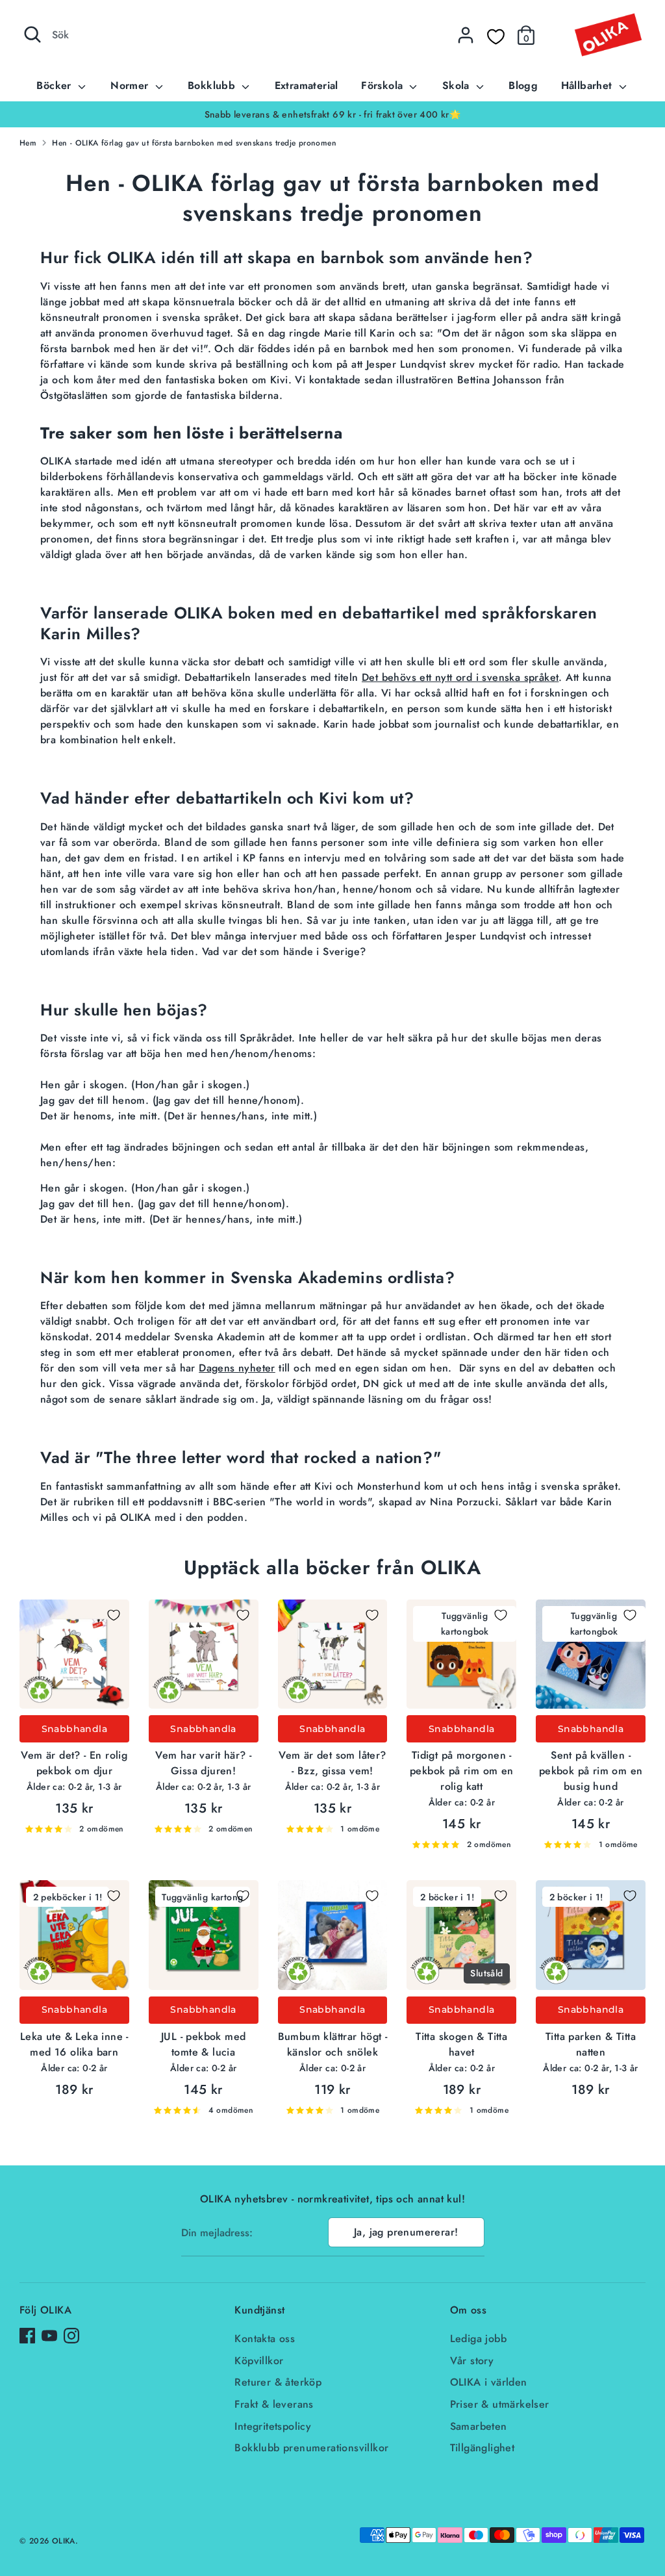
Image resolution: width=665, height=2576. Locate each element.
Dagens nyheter (237, 1368)
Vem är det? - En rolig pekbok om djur (74, 1763)
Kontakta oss (265, 2339)
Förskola (384, 85)
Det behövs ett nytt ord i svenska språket (460, 677)
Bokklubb (213, 85)
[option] (332, 114)
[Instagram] (71, 2336)
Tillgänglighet (483, 2448)
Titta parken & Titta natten (591, 2044)
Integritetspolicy (273, 2426)
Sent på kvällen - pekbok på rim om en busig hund (591, 1771)
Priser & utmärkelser (500, 2404)
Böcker (56, 85)
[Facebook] (27, 2336)
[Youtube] (49, 2336)
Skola (458, 85)
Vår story (472, 2361)
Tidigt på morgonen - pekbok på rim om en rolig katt (462, 1771)
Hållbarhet (588, 85)
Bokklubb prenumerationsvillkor (311, 2448)
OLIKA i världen (489, 2382)
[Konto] (466, 35)
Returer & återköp (278, 2382)
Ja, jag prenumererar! (406, 2232)
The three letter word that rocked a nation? (269, 1458)
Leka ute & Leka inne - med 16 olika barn (74, 2044)
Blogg (523, 85)
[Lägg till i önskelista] (114, 1615)
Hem (28, 143)
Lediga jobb (478, 2339)
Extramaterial (307, 85)
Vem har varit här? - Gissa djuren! (203, 1763)
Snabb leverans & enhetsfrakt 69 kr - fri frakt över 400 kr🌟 (333, 114)
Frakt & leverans (274, 2404)
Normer (131, 85)
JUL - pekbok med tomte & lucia (203, 2044)
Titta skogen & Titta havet (461, 2044)
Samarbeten (479, 2426)
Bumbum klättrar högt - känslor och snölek (333, 2044)
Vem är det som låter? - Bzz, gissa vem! (332, 1763)
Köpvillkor (259, 2361)
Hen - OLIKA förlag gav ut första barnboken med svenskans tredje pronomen (194, 143)
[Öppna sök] (32, 34)
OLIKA (64, 2541)
